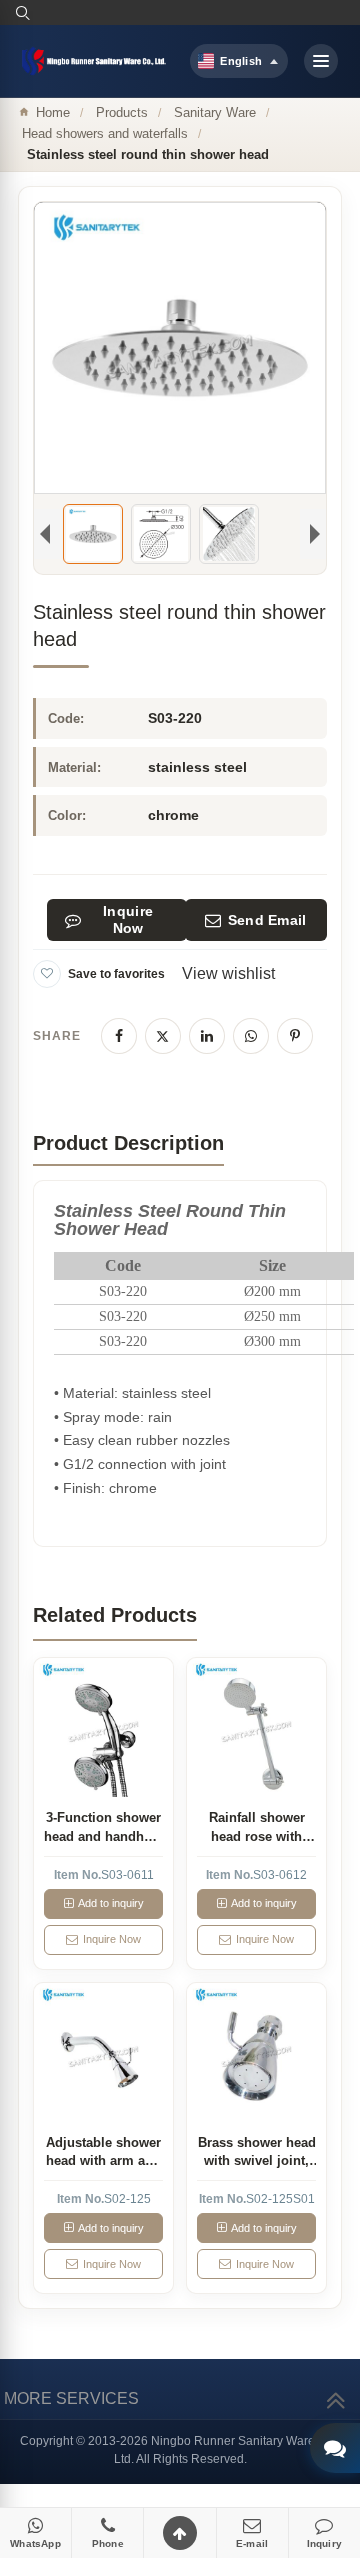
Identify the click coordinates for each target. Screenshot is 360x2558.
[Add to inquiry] (103, 1727)
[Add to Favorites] (47, 974)
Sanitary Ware (215, 112)
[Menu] (321, 61)
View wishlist (228, 973)
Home (53, 112)
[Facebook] (119, 1036)
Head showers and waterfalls (105, 133)
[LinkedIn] (207, 1036)
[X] (163, 1036)
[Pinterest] (295, 1036)
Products (122, 112)
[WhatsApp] (251, 1036)
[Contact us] (335, 2448)
